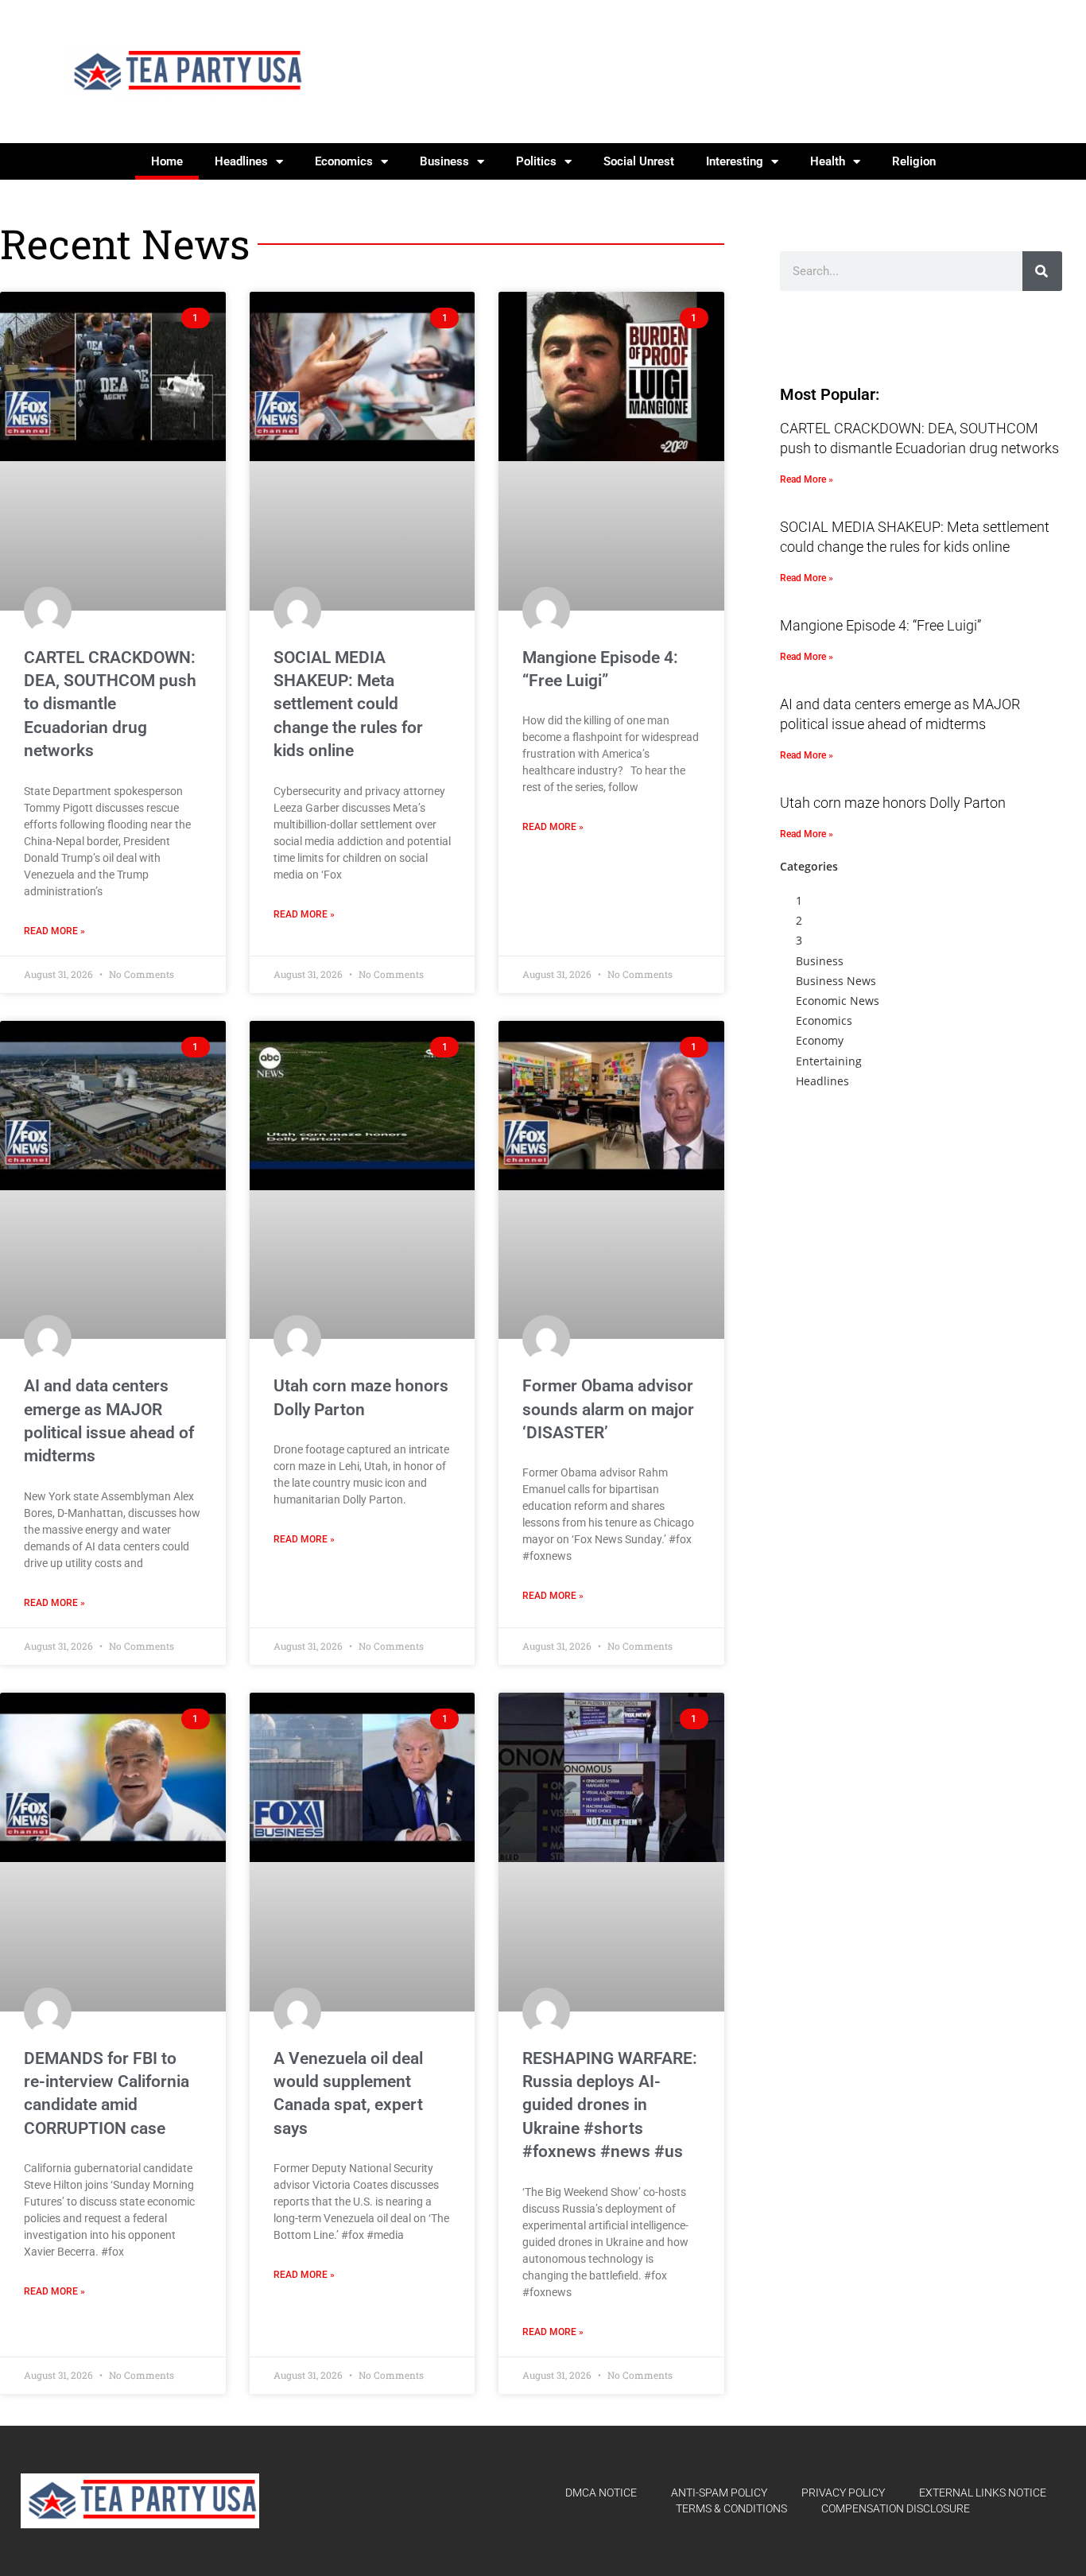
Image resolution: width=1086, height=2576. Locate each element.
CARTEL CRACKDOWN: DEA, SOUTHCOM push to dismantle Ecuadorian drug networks (110, 704)
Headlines (241, 161)
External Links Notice (983, 2493)
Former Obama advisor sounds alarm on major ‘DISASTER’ (608, 1409)
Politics (536, 161)
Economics (344, 161)
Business (444, 161)
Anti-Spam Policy (719, 2493)
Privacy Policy (843, 2493)
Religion (914, 161)
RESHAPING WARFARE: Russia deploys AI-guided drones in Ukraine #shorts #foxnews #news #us (610, 2105)
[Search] (1042, 271)
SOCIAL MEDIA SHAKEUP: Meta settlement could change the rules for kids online (348, 704)
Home (167, 161)
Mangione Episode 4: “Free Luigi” (880, 625)
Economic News (838, 1001)
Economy (820, 1040)
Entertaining (829, 1061)
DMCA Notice (601, 2493)
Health (828, 161)
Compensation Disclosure (896, 2508)
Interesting (735, 161)
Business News (836, 981)
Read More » (54, 931)
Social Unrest (639, 161)
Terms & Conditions (731, 2508)
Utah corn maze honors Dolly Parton (893, 803)
